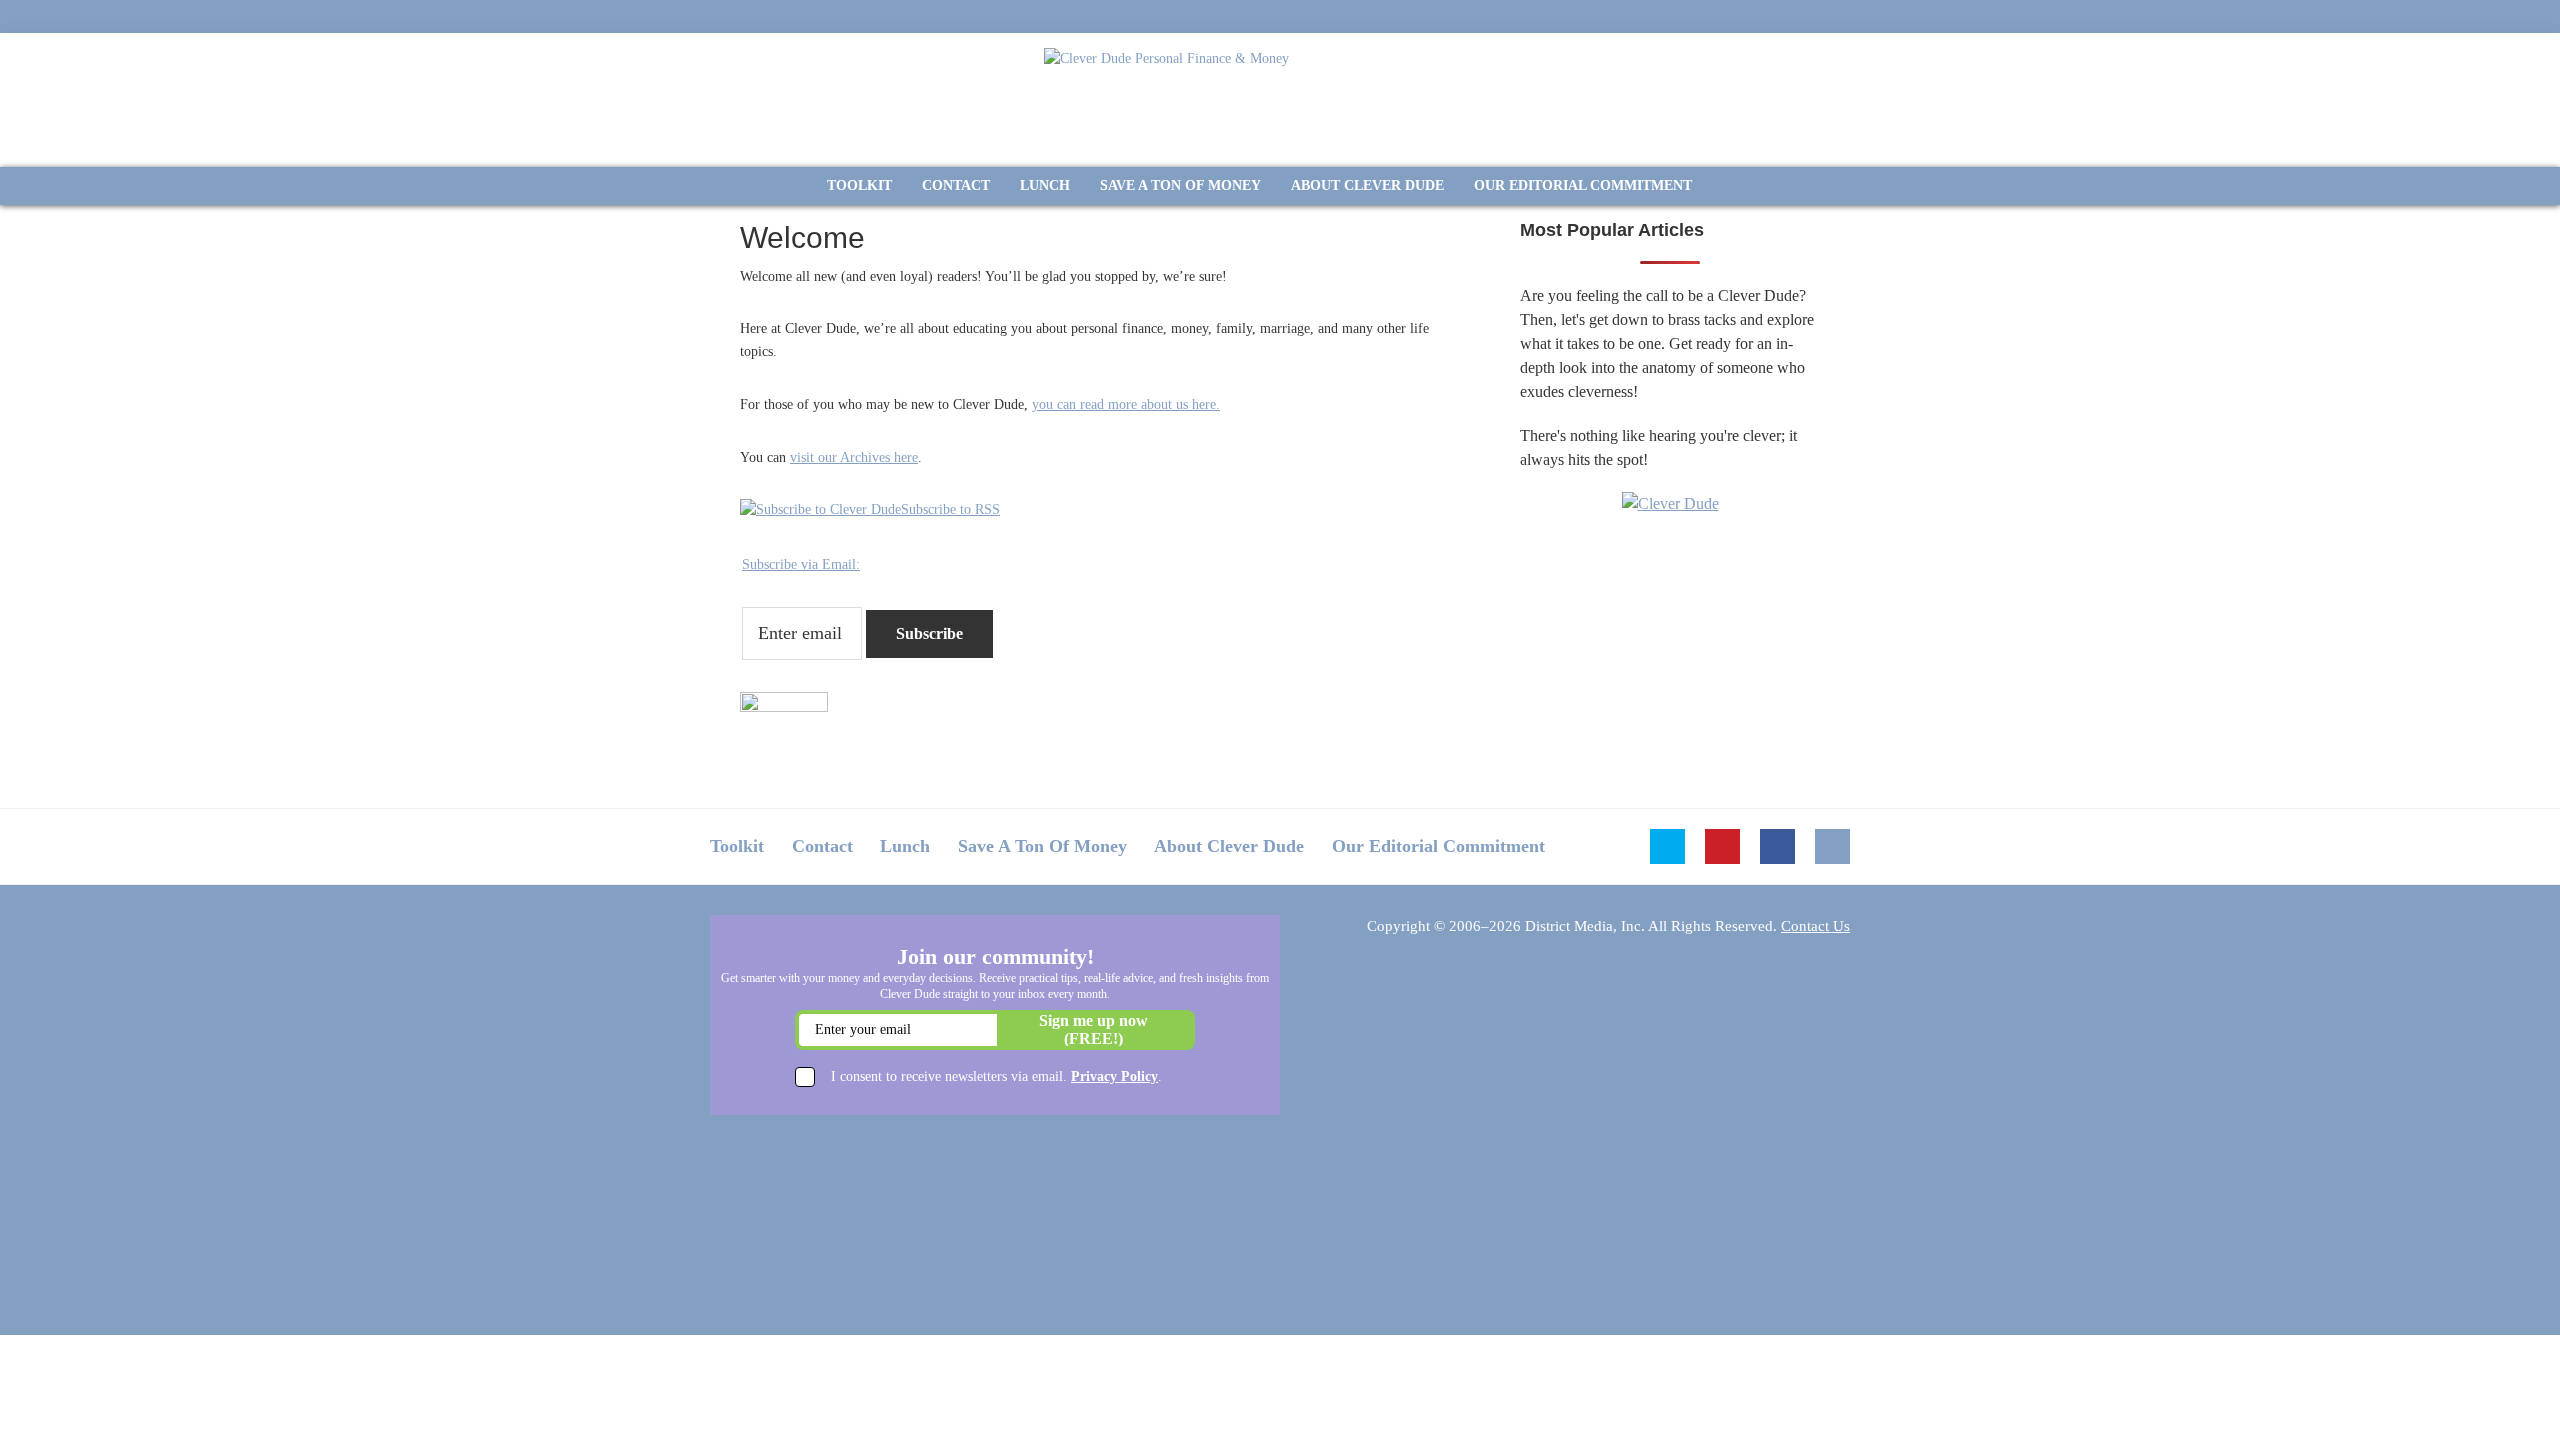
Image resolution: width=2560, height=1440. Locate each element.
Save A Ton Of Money (1042, 846)
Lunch (905, 846)
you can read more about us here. (1126, 404)
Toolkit (737, 846)
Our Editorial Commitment (1438, 846)
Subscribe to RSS (950, 509)
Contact (822, 846)
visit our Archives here (854, 457)
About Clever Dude (1229, 846)
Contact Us (1815, 926)
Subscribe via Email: (801, 564)
